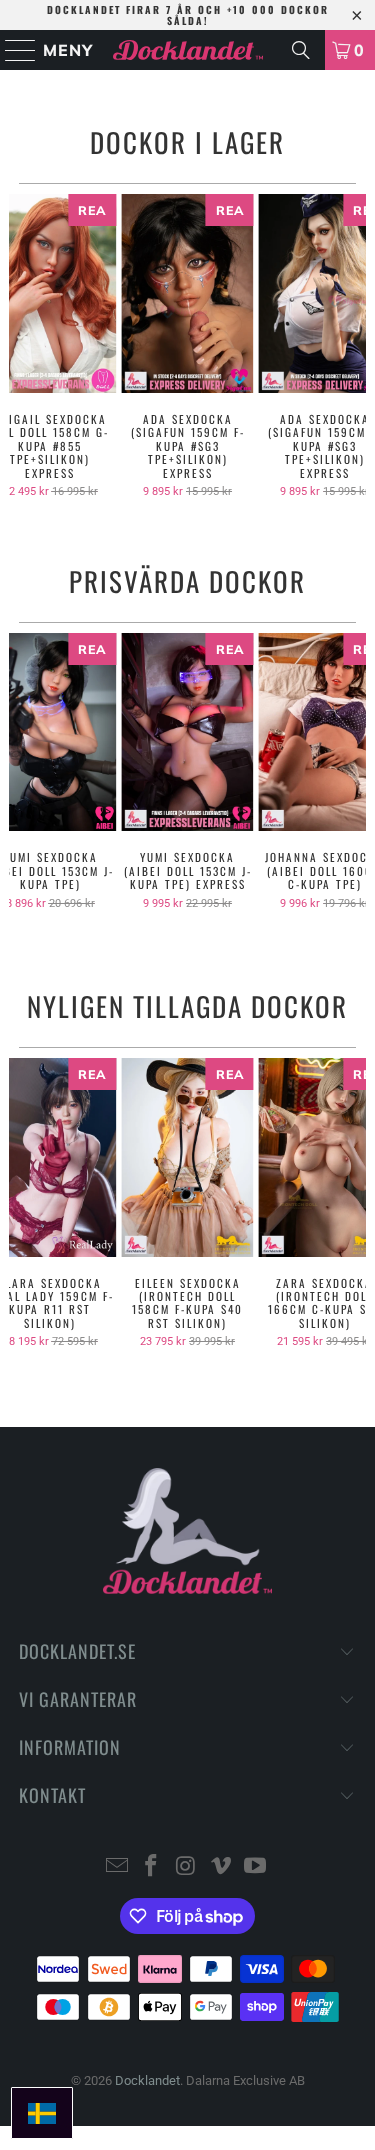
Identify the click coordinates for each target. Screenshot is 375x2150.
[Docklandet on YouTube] (256, 1867)
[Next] (358, 346)
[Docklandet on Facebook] (152, 1867)
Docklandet (147, 2080)
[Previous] (17, 346)
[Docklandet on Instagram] (187, 1867)
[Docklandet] (188, 50)
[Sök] (301, 50)
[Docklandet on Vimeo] (221, 1867)
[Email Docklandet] (117, 1867)
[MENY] (11, 50)
